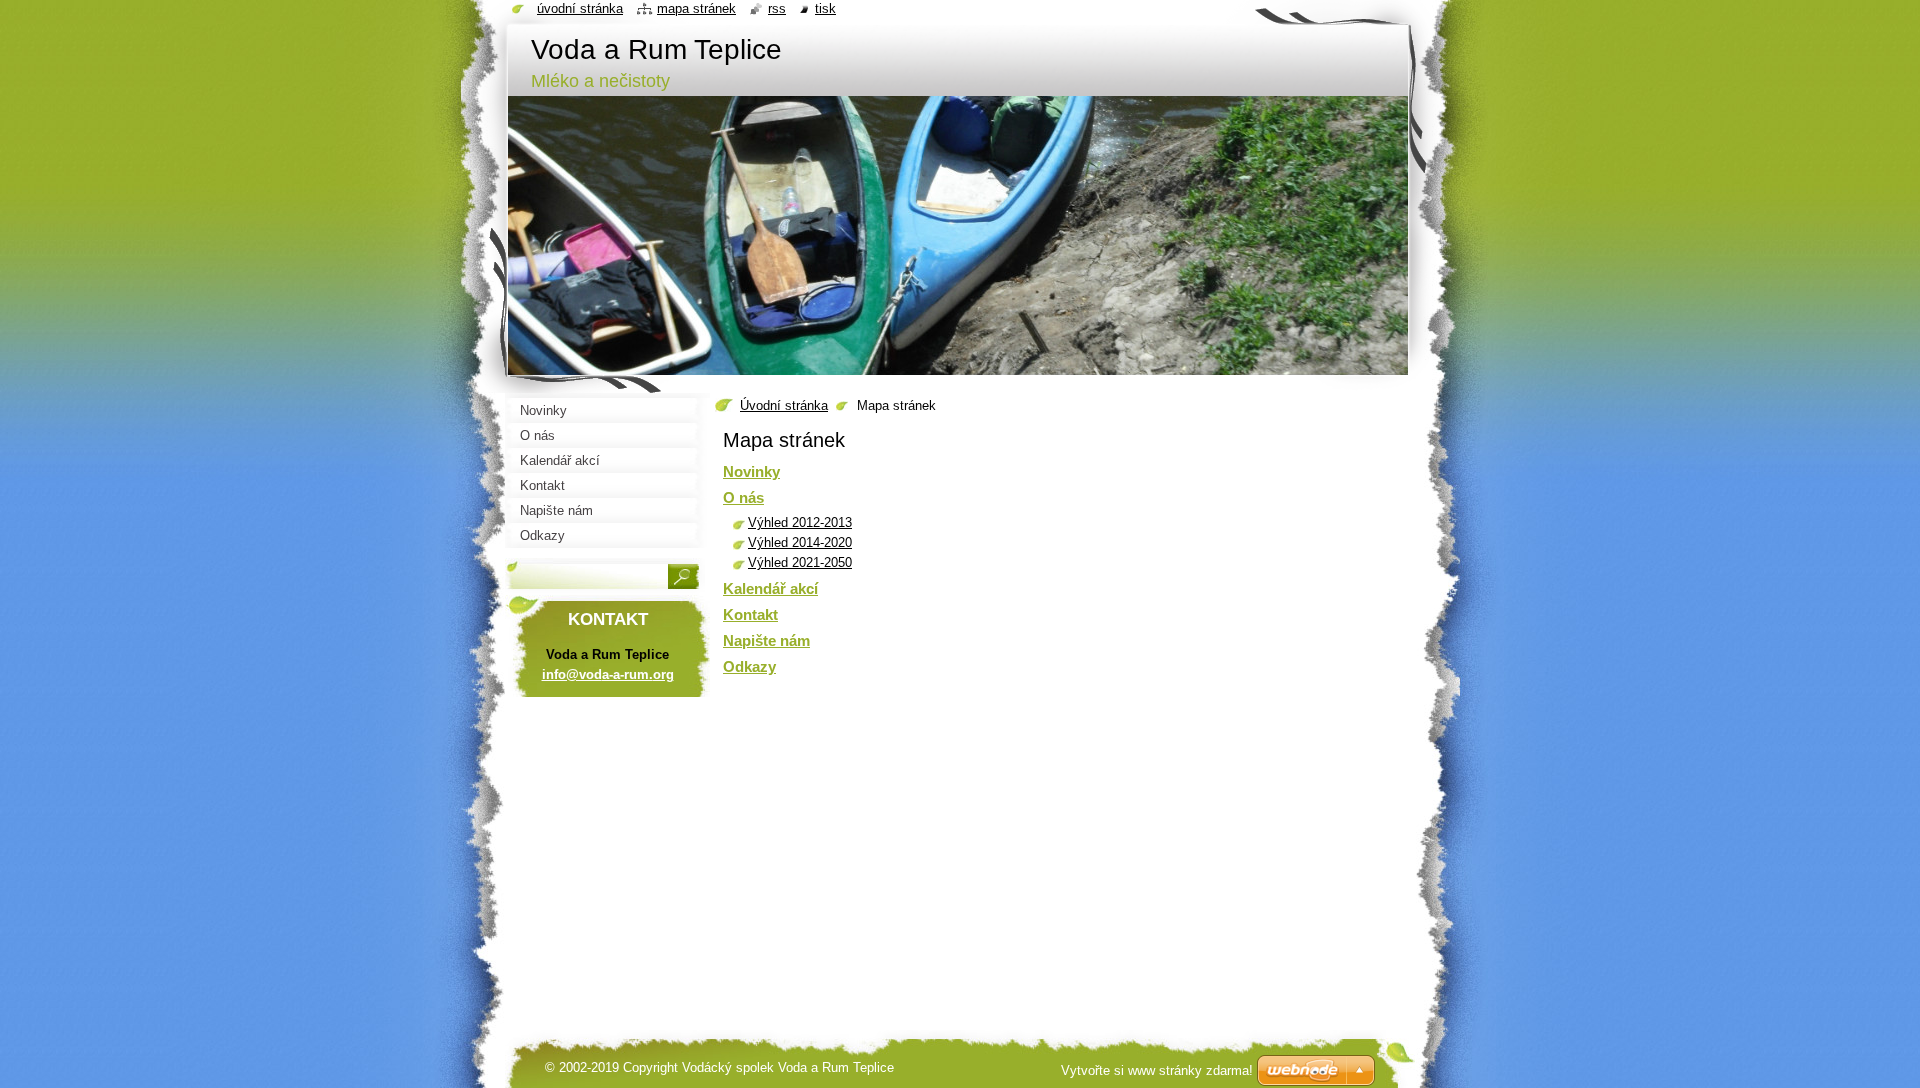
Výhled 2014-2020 (800, 542)
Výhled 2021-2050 (800, 562)
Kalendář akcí (770, 588)
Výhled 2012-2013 (800, 522)
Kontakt (750, 614)
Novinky (751, 471)
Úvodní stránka (784, 405)
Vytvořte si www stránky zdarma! (1157, 1070)
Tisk (825, 8)
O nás (743, 497)
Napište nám (766, 640)
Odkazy (749, 666)
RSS (777, 8)
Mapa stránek (696, 8)
